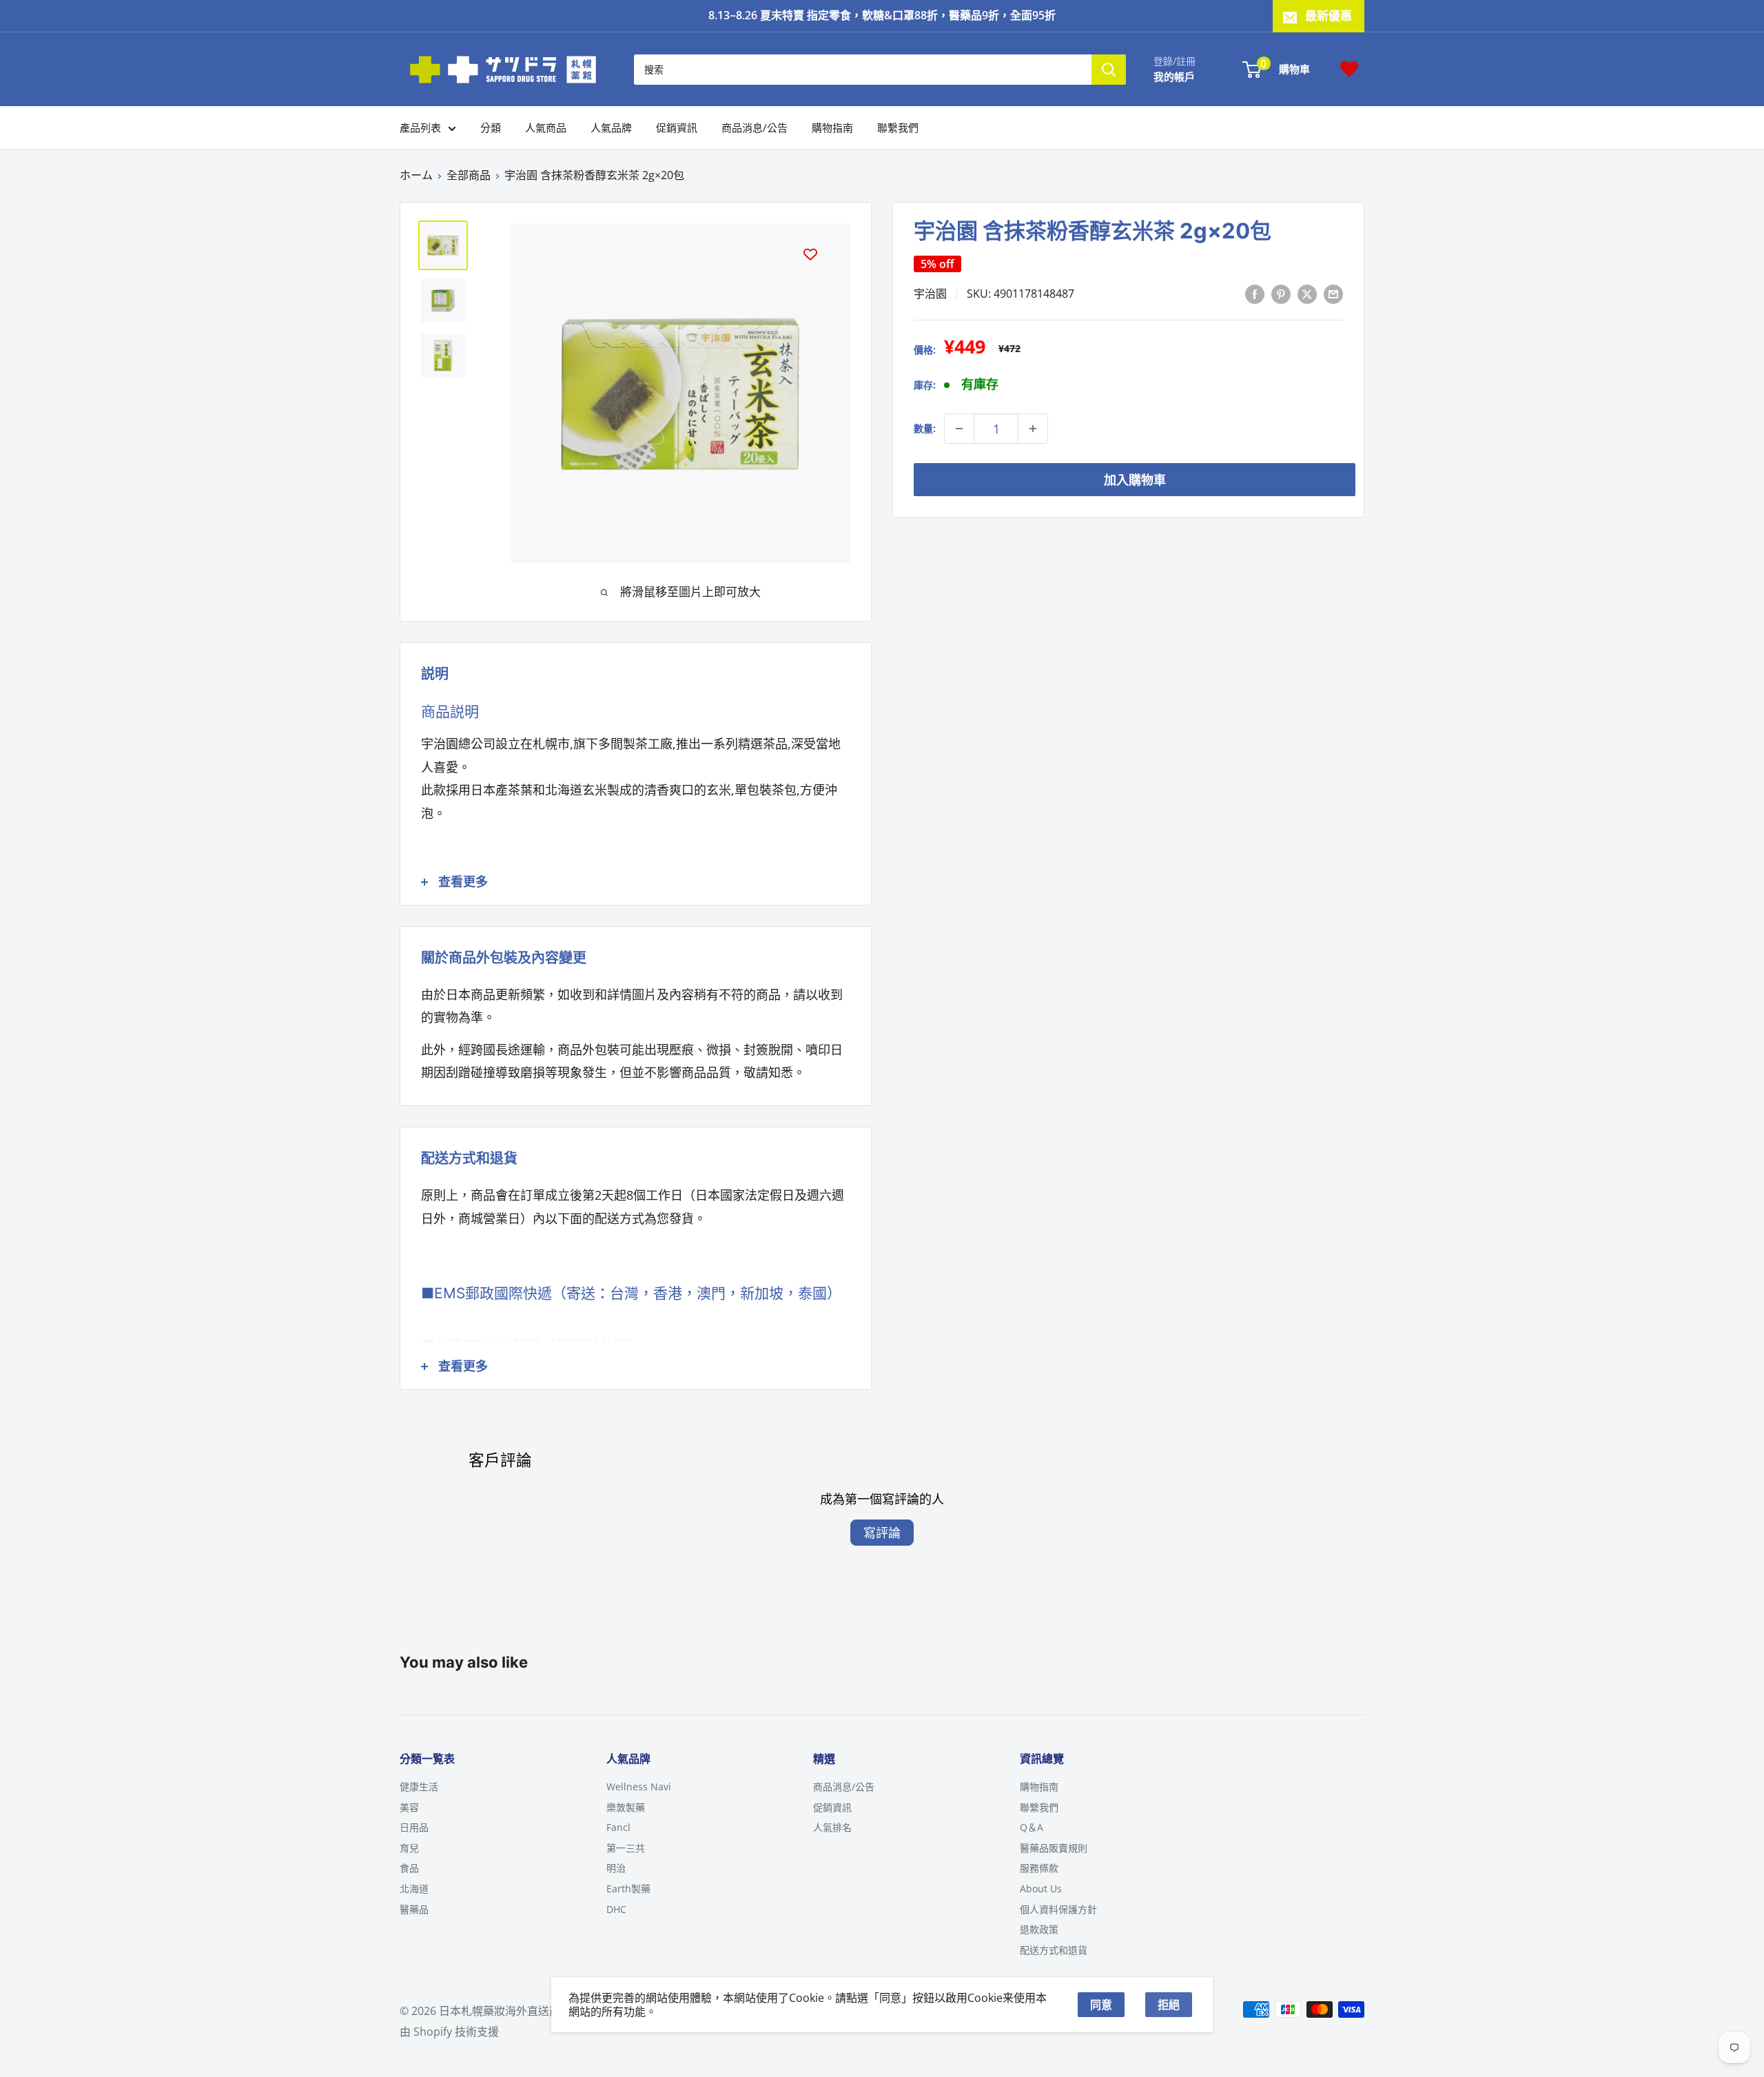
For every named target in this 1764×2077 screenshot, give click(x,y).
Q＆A (1032, 1827)
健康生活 (419, 1787)
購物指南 (832, 127)
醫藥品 (414, 1909)
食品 (409, 1868)
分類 (491, 127)
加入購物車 (1135, 480)
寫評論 (882, 1533)
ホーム (416, 175)
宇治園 (930, 294)
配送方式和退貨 (1054, 1950)
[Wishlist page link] (1349, 69)
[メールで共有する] (1333, 293)
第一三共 (626, 1848)
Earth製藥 (628, 1889)
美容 (409, 1807)
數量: (925, 428)
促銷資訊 (677, 127)
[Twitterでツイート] (1307, 293)
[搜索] (1109, 69)
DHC (616, 1909)
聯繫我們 (898, 127)
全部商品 (469, 175)
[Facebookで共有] (1255, 293)
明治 (616, 1868)
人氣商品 (546, 127)
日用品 (414, 1827)
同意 (1101, 2005)
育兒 (409, 1848)
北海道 (414, 1889)
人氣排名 (832, 1827)
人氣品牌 (611, 127)
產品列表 (420, 127)
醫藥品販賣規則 (1054, 1848)
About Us (1041, 1889)
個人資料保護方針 (1058, 1909)
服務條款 (1039, 1868)
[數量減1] (959, 429)
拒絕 (1169, 2005)
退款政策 (1039, 1929)
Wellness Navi (639, 1787)
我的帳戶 (1174, 76)
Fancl (618, 1827)
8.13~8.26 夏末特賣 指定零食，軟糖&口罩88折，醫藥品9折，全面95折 (882, 15)
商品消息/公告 (755, 127)
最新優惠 (1329, 16)
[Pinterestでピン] (1281, 293)
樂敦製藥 (626, 1807)
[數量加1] (1033, 429)
